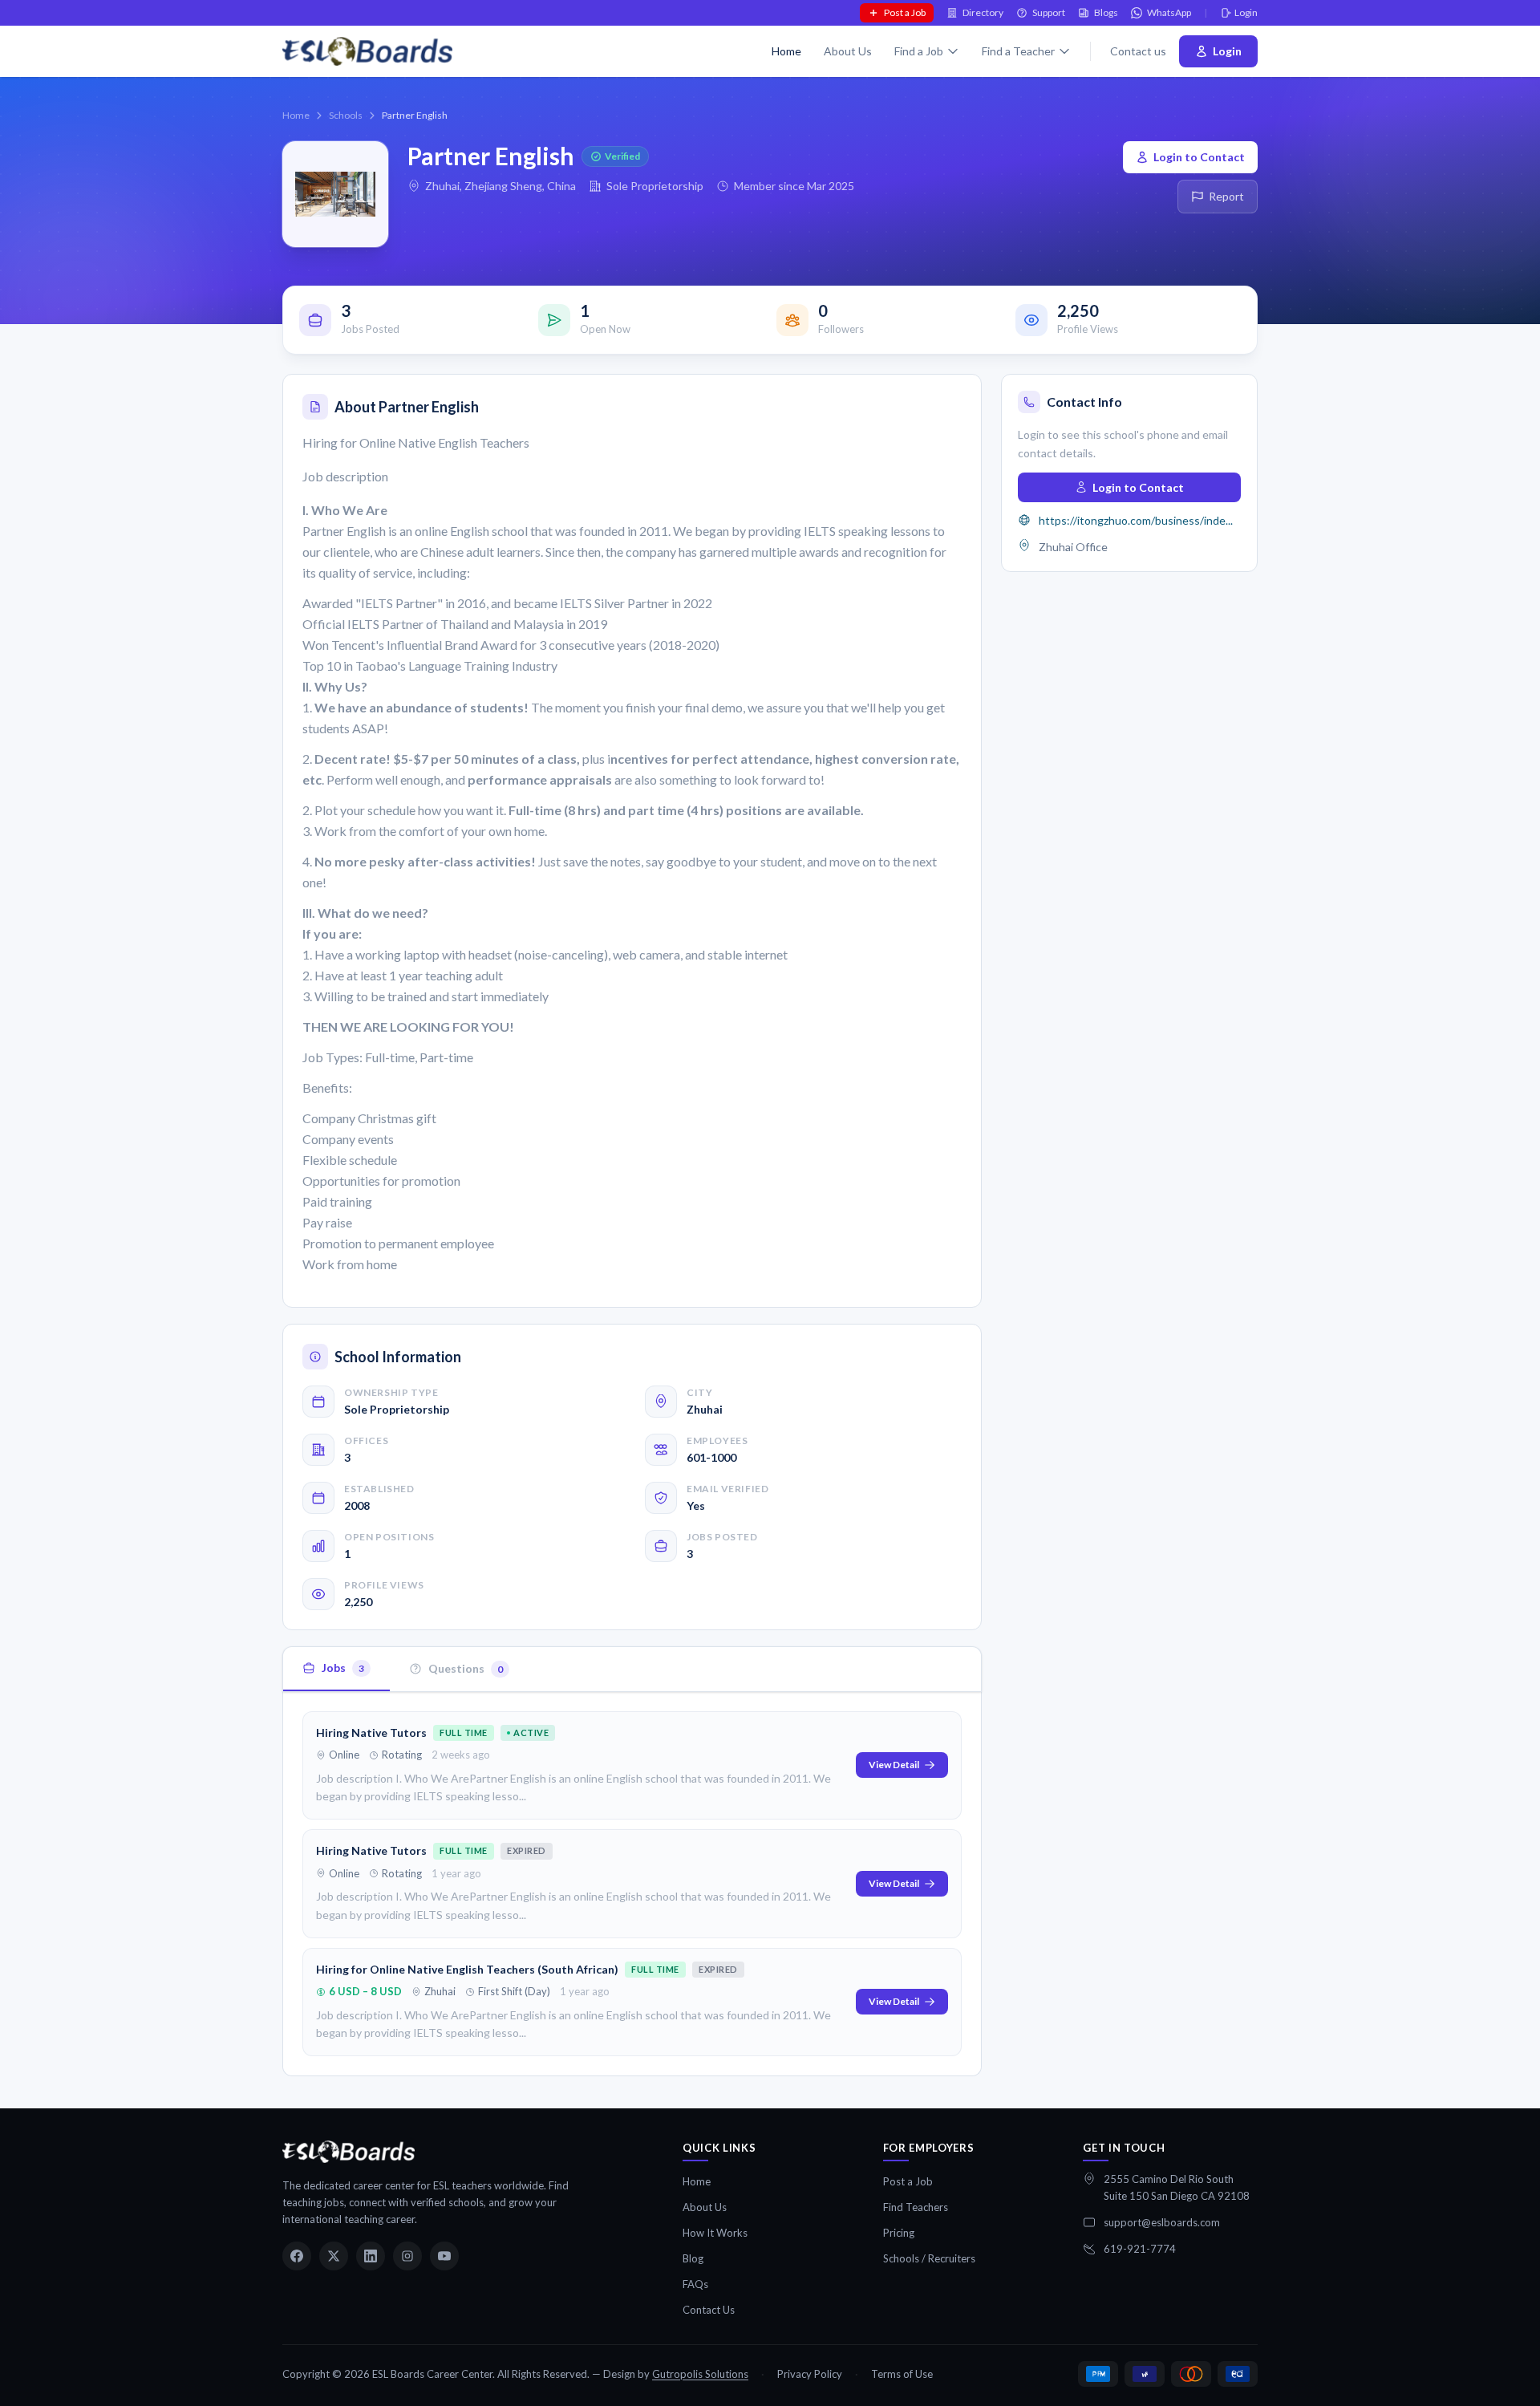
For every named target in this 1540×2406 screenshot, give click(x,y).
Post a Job (905, 12)
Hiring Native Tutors (371, 1732)
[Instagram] (407, 2256)
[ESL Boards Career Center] (349, 2152)
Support (1049, 12)
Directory (983, 12)
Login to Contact (1199, 157)
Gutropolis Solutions (700, 2374)
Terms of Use (902, 2374)
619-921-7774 (1140, 2249)
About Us (848, 51)
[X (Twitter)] (334, 2256)
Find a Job (919, 51)
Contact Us (709, 2310)
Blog (693, 2258)
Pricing (899, 2233)
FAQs (695, 2284)
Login (1246, 12)
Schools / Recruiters (929, 2258)
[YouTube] (444, 2256)
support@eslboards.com (1162, 2222)
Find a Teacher (1018, 51)
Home (786, 51)
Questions (466, 1668)
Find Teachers (916, 2207)
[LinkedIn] (371, 2256)
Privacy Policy (810, 2374)
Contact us (1138, 51)
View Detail (894, 1765)
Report (1226, 196)
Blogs (1106, 12)
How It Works (715, 2233)
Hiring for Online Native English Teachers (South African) (467, 1969)
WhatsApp (1169, 12)
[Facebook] (297, 2256)
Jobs (343, 1668)
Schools (346, 115)
